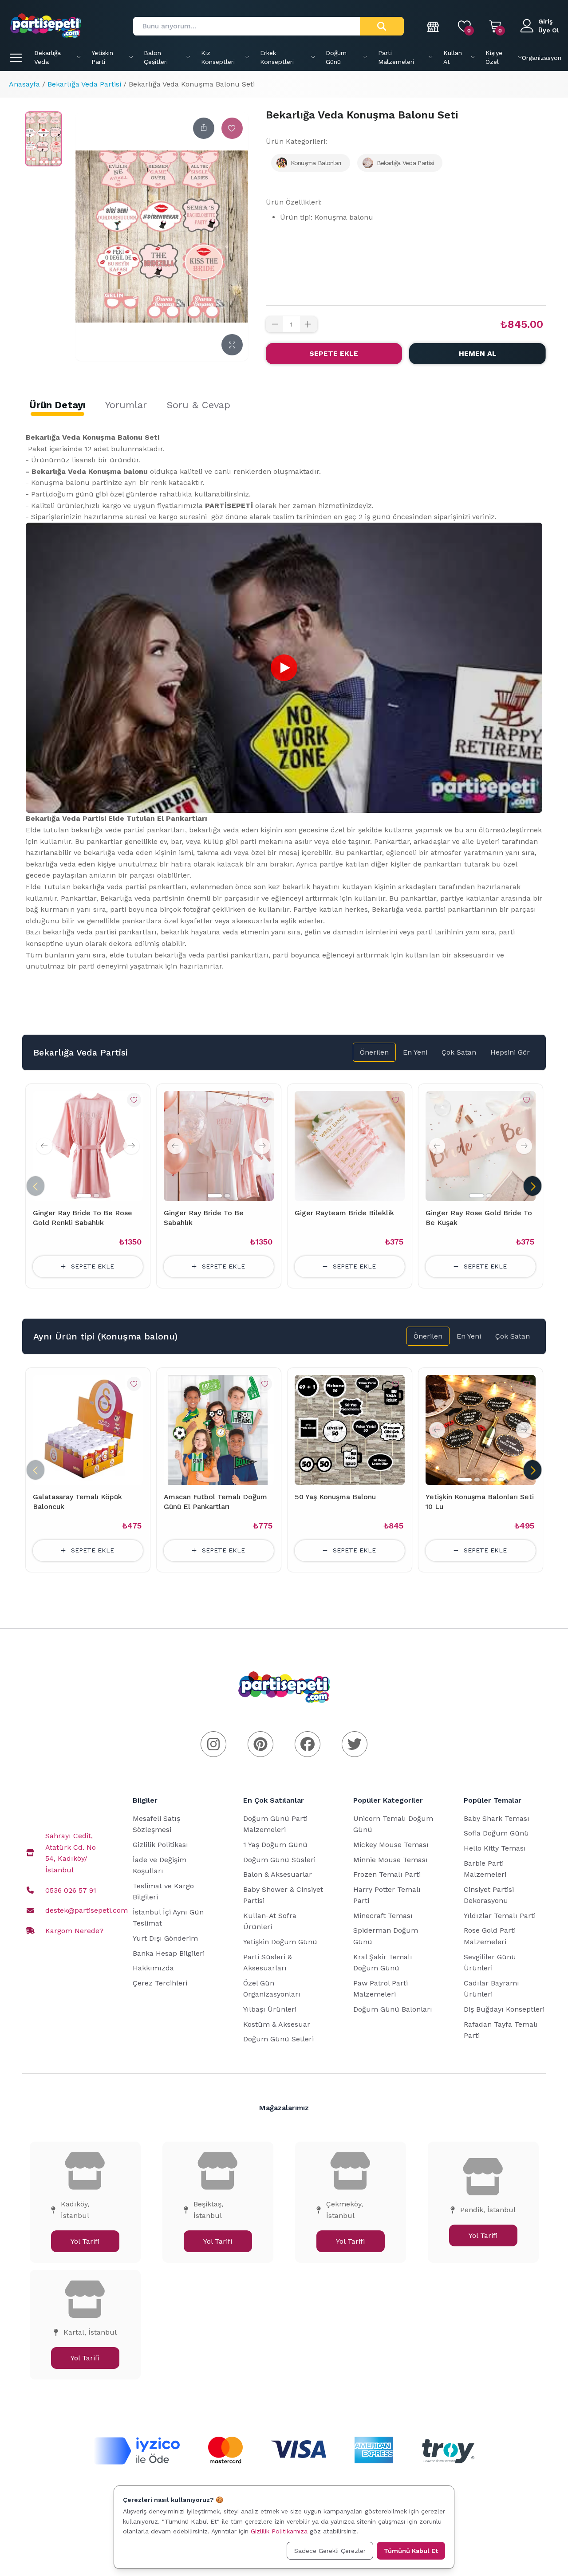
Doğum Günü (336, 57)
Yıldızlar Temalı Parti (500, 1916)
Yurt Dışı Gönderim (165, 1938)
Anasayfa (24, 84)
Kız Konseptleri (218, 57)
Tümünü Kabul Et (411, 2551)
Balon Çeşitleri (156, 57)
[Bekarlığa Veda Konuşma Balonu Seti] (43, 139)
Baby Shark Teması (497, 1818)
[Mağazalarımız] (434, 26)
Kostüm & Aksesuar (277, 2024)
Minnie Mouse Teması (390, 1860)
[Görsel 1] (84, 1196)
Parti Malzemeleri (396, 57)
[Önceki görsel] (44, 1146)
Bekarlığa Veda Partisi (84, 84)
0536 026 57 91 (71, 1890)
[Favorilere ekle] (232, 128)
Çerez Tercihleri (160, 1983)
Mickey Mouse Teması (391, 1845)
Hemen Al (478, 353)
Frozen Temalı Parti (387, 1874)
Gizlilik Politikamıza (279, 2531)
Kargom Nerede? (74, 1931)
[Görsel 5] (501, 1480)
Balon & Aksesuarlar (278, 1874)
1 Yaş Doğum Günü (275, 1845)
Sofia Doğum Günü (496, 1833)
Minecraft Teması (383, 1916)
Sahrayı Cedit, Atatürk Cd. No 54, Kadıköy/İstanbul (71, 1853)
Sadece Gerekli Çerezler (330, 2551)
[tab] (57, 405)
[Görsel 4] (493, 1480)
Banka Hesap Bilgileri (169, 1953)
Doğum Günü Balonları (393, 2009)
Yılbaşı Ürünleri (270, 2009)
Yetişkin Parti (102, 57)
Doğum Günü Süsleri (279, 1860)
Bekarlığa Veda (47, 57)
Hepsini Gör (510, 1052)
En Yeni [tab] (415, 1052)
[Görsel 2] (96, 1196)
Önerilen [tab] (374, 1052)
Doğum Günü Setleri (278, 2039)
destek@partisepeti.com (87, 1910)
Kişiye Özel (494, 57)
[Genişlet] (232, 345)
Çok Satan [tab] (459, 1052)
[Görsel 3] (485, 1480)
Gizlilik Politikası (160, 1845)
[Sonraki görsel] (131, 1146)
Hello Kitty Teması (495, 1848)
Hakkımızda (153, 1968)
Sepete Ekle (334, 353)
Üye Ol (549, 30)
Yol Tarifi (85, 2241)
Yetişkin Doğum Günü (280, 1942)
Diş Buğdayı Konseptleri (504, 2009)
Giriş (545, 21)
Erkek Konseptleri (277, 57)
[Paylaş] (204, 128)
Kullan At (453, 57)
